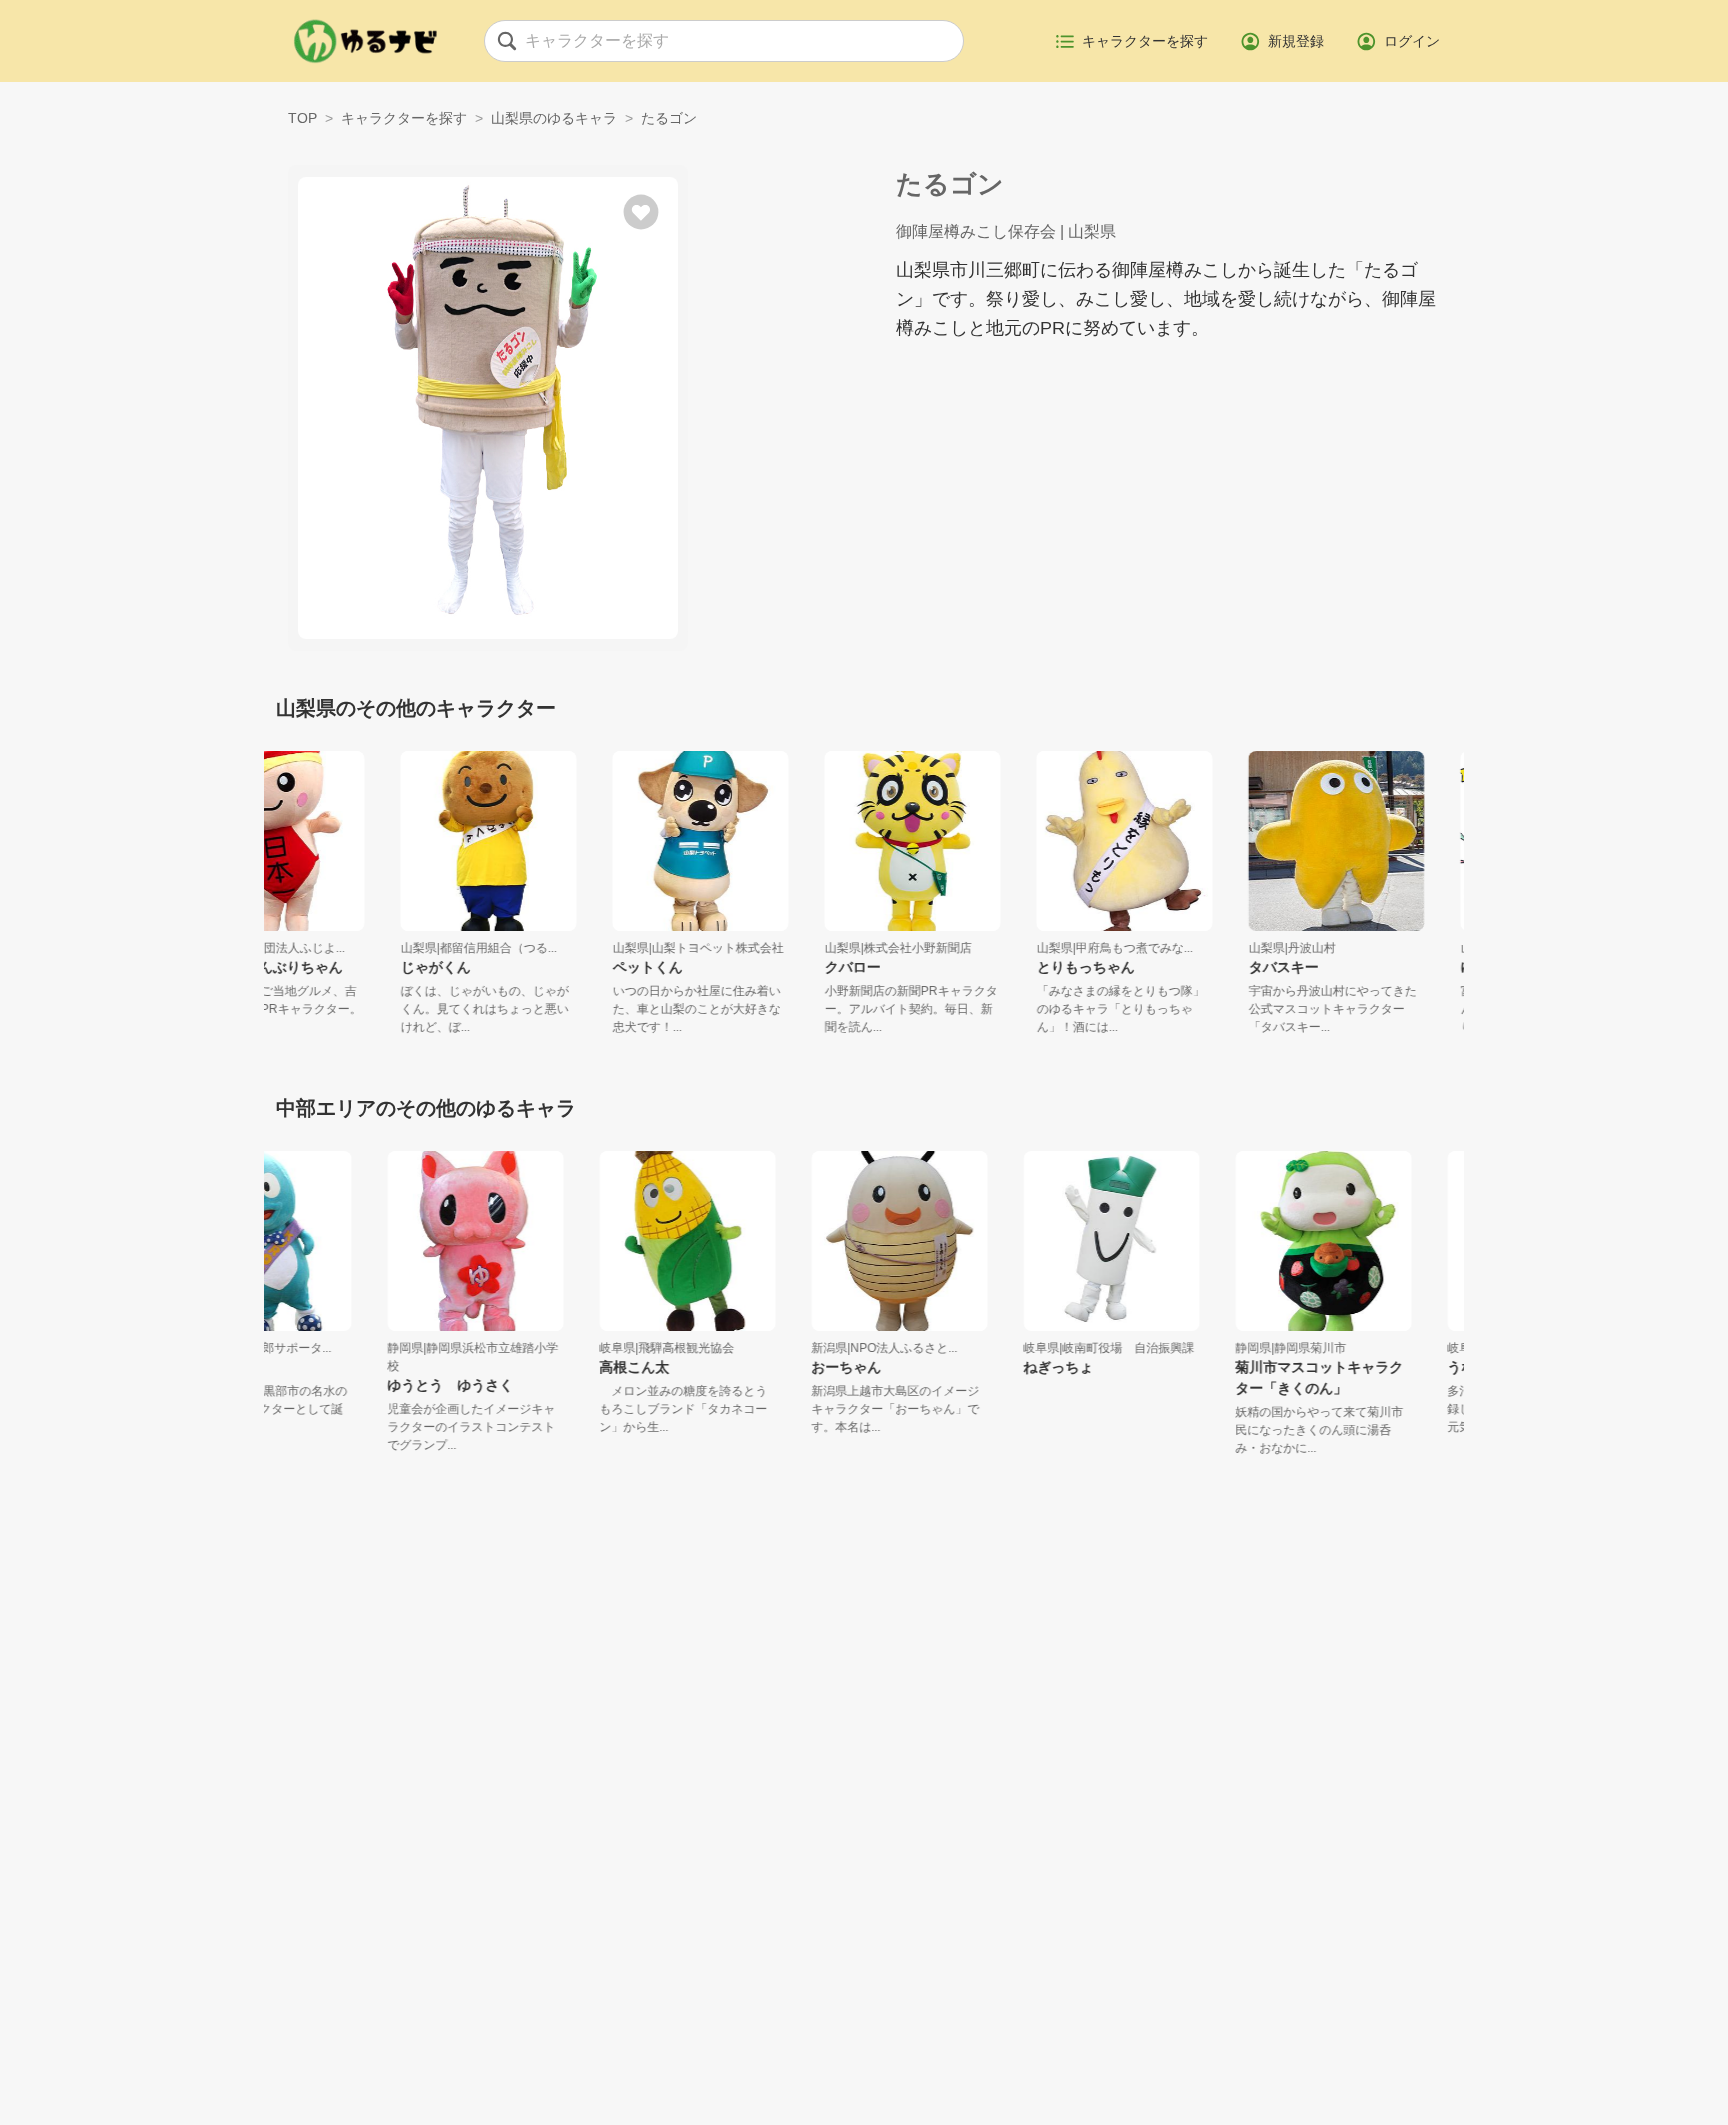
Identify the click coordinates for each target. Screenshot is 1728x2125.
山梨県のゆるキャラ (554, 118)
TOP (302, 118)
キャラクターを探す (404, 118)
